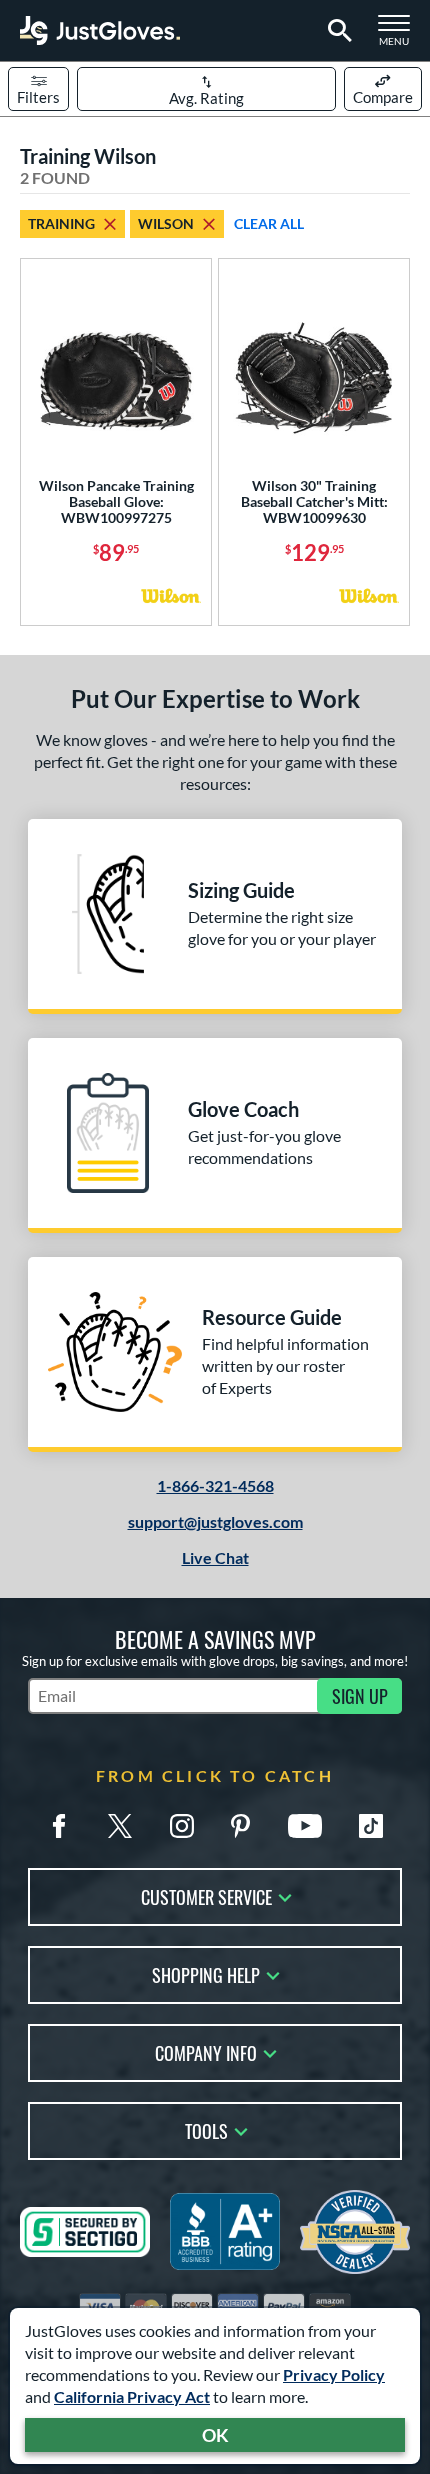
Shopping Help (206, 1973)
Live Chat (215, 1557)
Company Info (206, 2051)
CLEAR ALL (269, 223)
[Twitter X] (120, 1826)
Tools (206, 2129)
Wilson (166, 223)
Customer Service (206, 1895)
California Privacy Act (132, 2396)
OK (215, 2435)
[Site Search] (336, 31)
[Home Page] (100, 30)
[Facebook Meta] (59, 1826)
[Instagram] (182, 1826)
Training (61, 223)
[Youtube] (305, 1826)
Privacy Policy (334, 2374)
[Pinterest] (240, 1826)
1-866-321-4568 (215, 1485)
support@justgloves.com (215, 1521)
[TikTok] (371, 1826)
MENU (400, 36)
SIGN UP (360, 1696)
